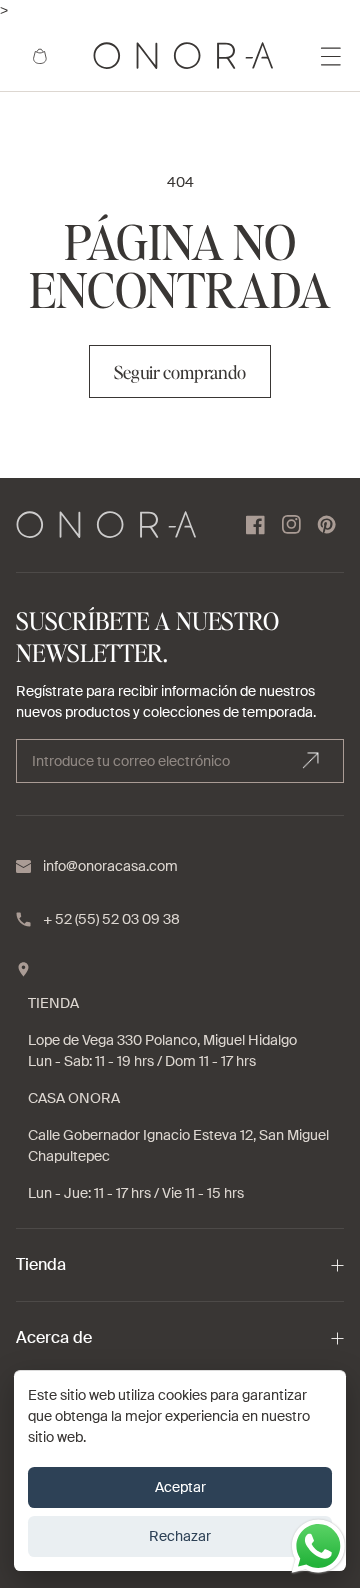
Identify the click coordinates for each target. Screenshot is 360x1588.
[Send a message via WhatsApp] (318, 1546)
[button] (40, 56)
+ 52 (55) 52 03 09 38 (111, 919)
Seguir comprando (180, 371)
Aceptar (180, 1487)
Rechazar (180, 1536)
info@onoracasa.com (110, 866)
